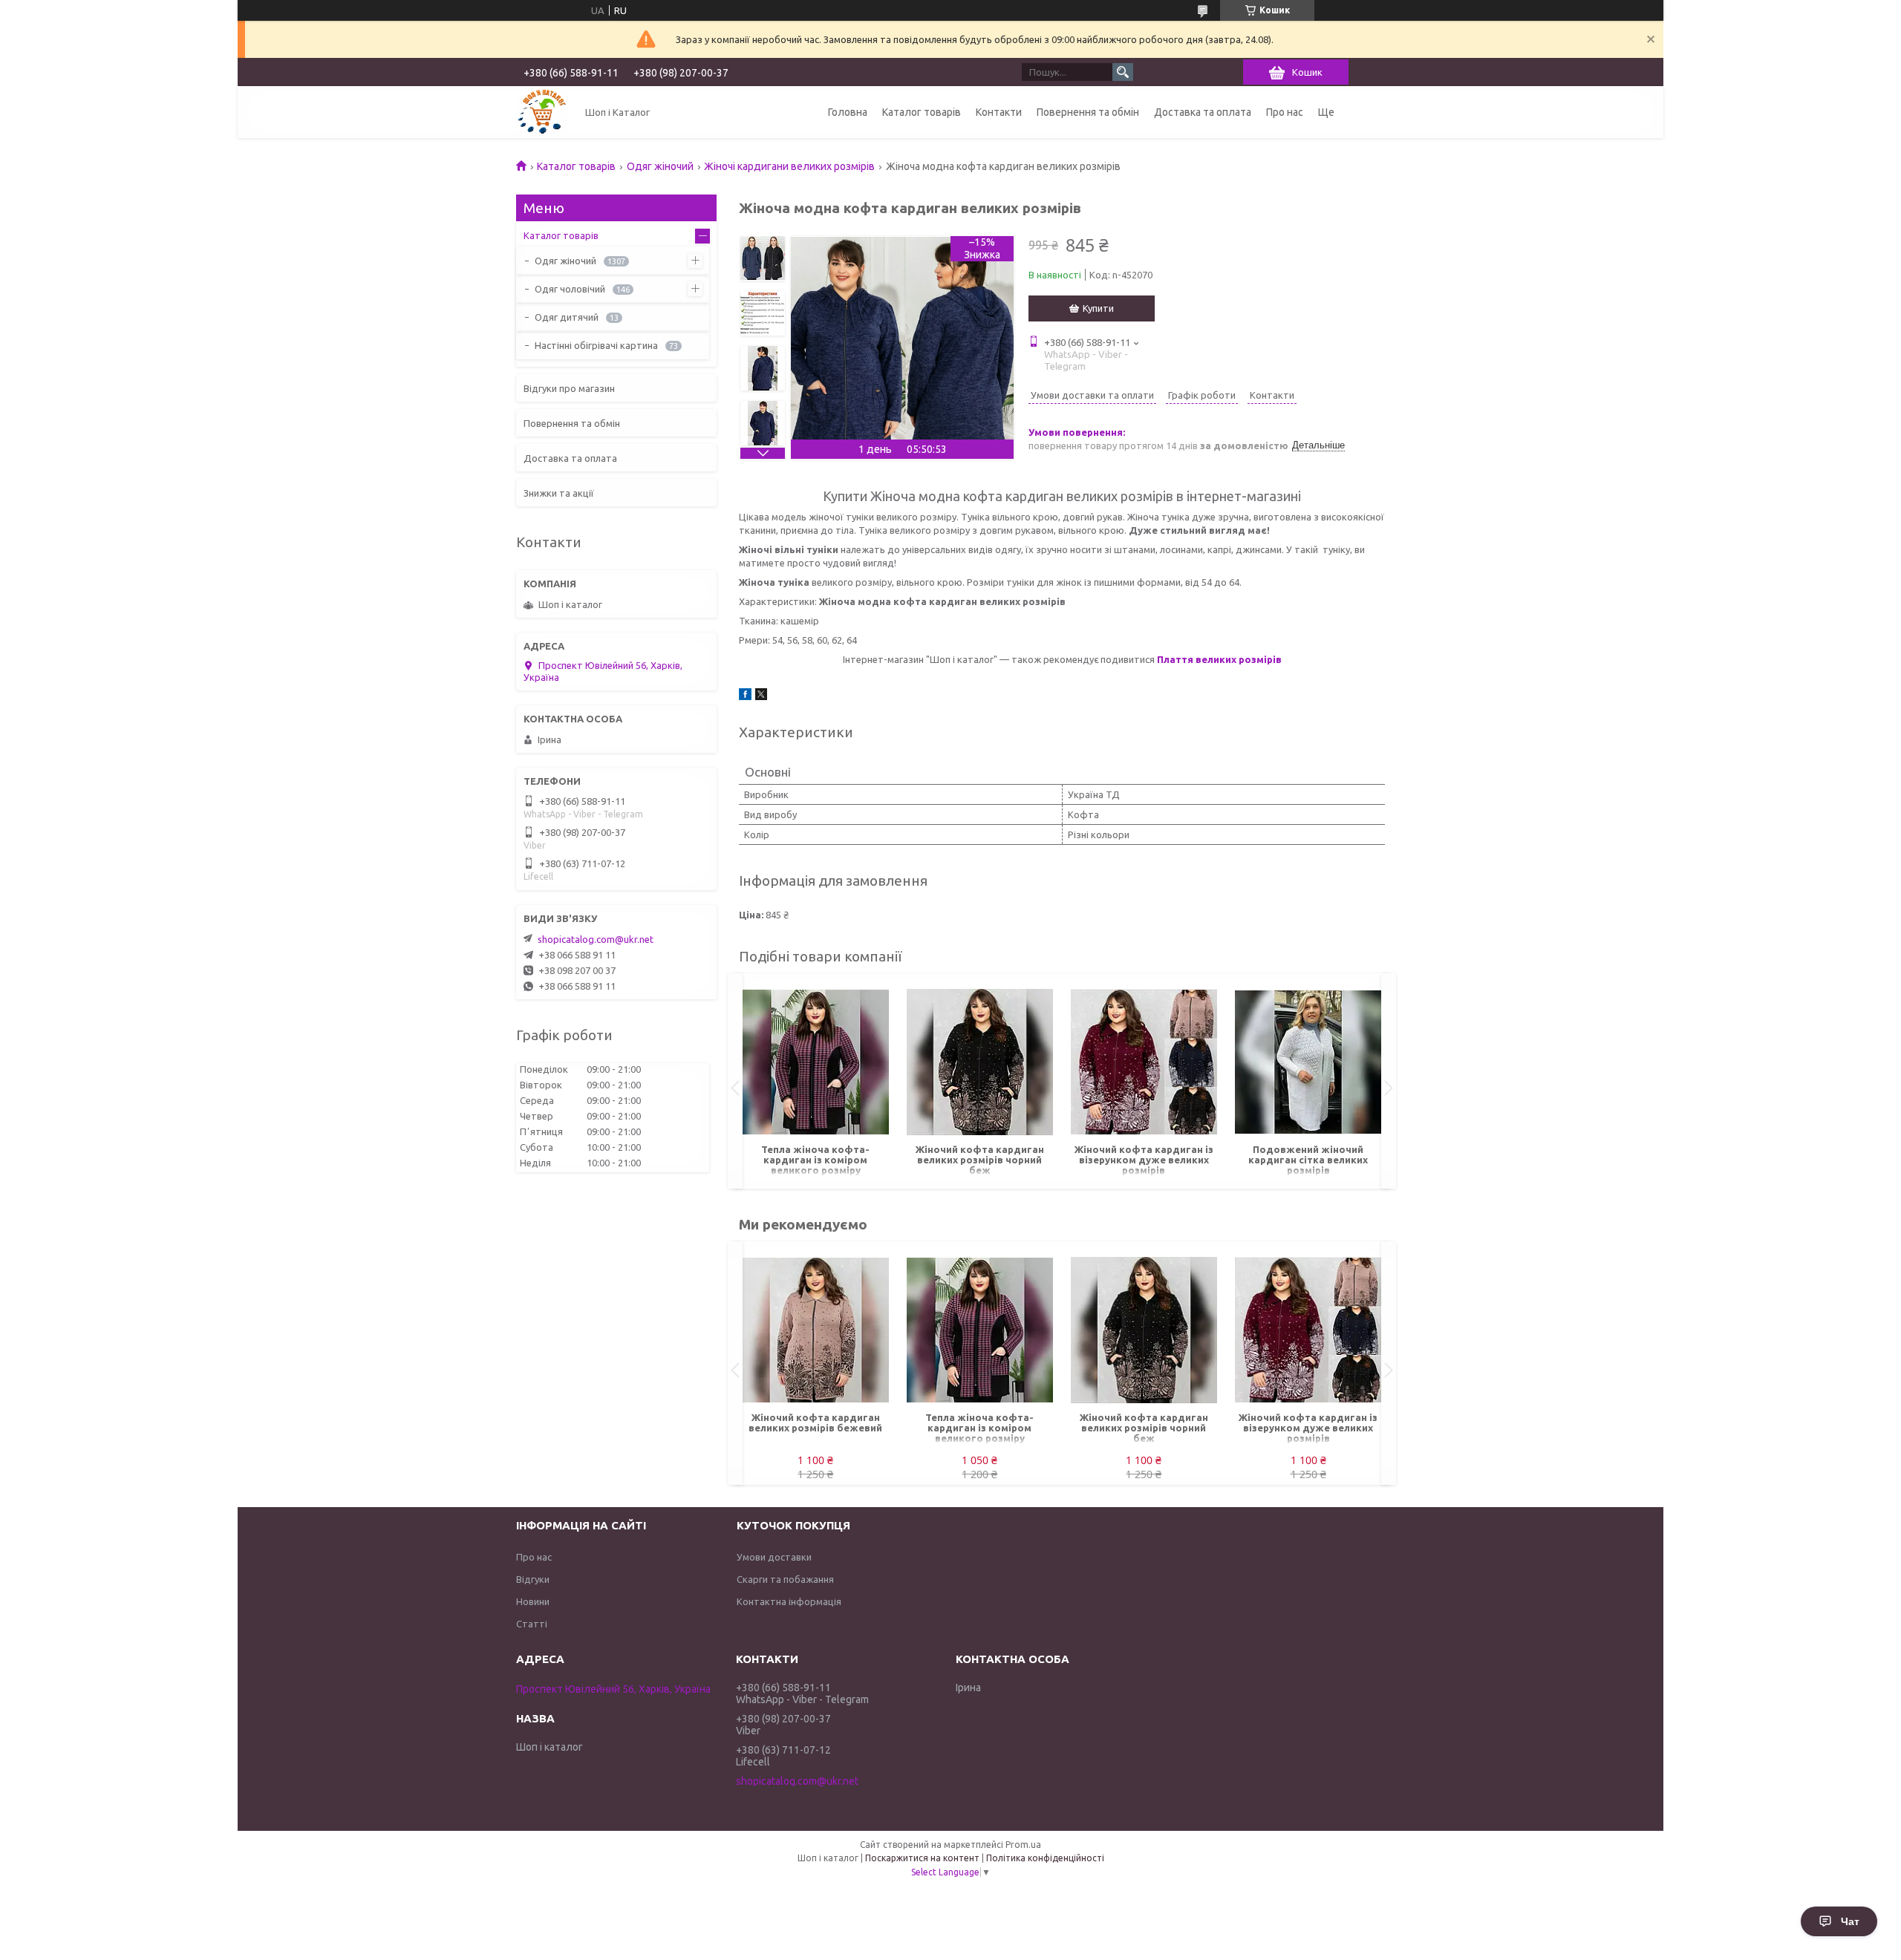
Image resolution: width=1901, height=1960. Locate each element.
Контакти (999, 112)
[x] (761, 696)
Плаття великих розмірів (1219, 659)
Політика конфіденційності (1045, 1858)
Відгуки (533, 1579)
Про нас (1285, 112)
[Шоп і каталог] (542, 112)
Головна (848, 112)
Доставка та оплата (1203, 112)
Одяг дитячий (567, 317)
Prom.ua (1023, 1845)
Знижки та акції (559, 493)
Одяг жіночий (660, 166)
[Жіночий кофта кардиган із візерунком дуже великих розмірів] (1144, 1062)
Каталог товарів (922, 112)
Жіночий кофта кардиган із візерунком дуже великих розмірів (1144, 1160)
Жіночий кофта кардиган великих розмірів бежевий (815, 1422)
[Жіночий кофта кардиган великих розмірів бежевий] (816, 1330)
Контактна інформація (789, 1601)
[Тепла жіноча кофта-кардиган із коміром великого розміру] (816, 1062)
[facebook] (745, 696)
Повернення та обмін (1088, 112)
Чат (1850, 1921)
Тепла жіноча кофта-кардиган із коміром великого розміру (815, 1160)
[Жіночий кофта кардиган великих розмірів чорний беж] (980, 1062)
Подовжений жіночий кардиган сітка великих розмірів (1308, 1160)
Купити (1098, 308)
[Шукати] (1123, 72)
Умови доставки (774, 1557)
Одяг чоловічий (570, 289)
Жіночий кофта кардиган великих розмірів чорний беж (980, 1160)
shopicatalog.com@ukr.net (596, 939)
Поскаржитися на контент (922, 1858)
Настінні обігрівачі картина (596, 345)
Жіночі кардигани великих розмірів (789, 166)
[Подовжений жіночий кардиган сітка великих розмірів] (1308, 1062)
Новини (533, 1601)
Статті (532, 1624)
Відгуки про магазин (569, 388)
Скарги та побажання (785, 1579)
